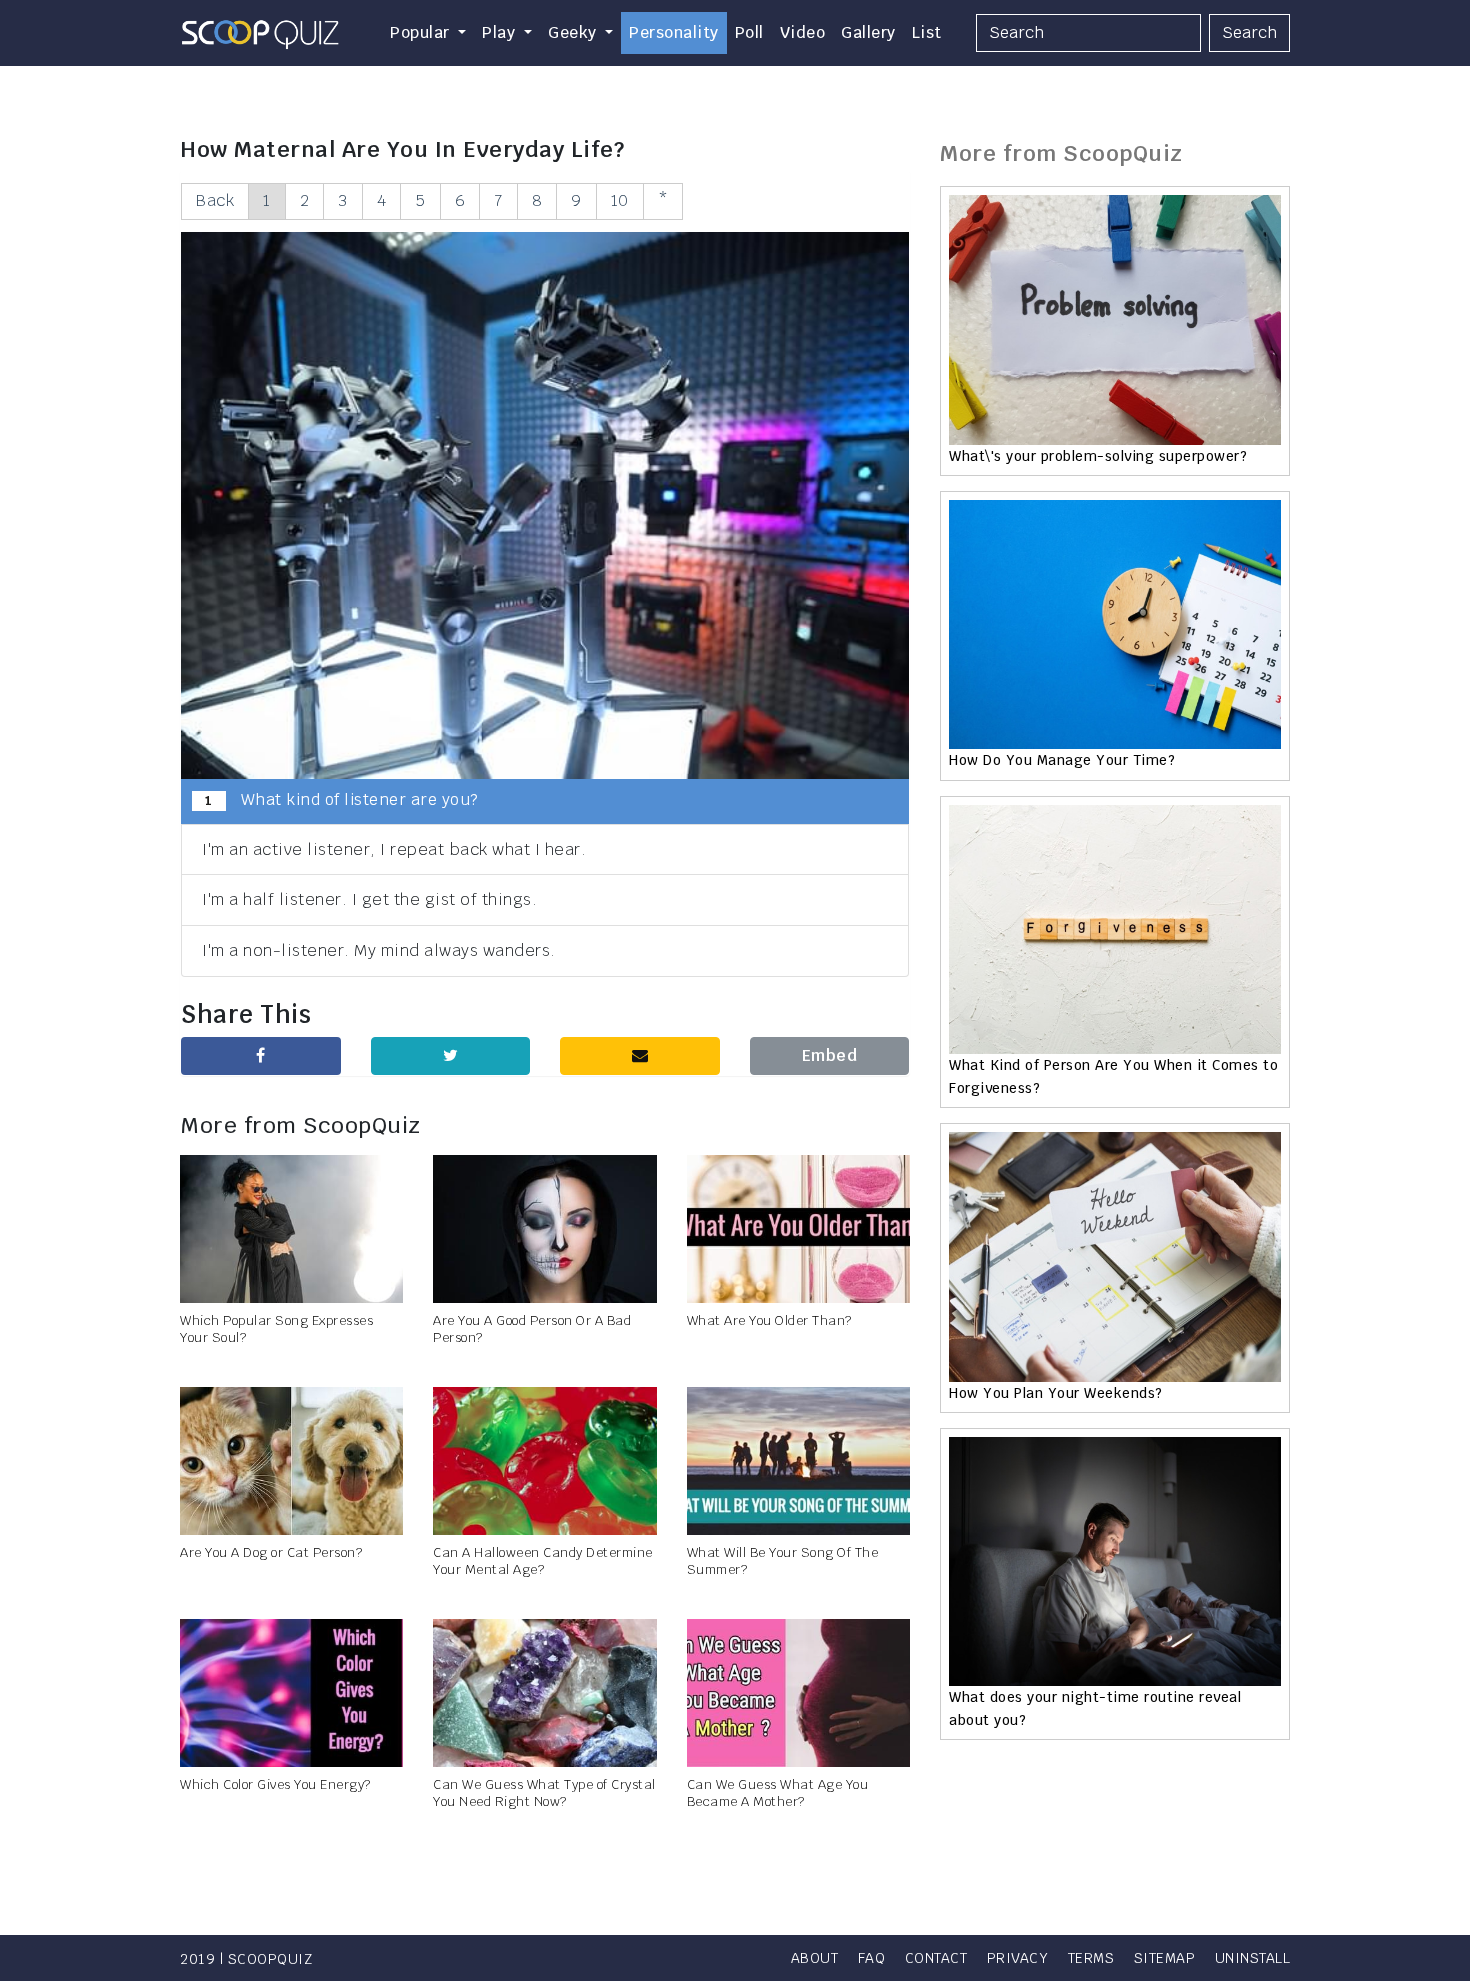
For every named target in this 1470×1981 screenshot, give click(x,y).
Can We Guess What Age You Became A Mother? (778, 1793)
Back (215, 200)
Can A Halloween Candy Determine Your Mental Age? (543, 1561)
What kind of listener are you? (341, 799)
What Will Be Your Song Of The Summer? (783, 1561)
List (927, 32)
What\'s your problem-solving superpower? (1098, 456)
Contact (936, 1958)
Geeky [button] (574, 32)
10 (620, 200)
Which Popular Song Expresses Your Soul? (276, 1329)
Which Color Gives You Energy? (275, 1784)
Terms (1091, 1958)
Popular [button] (422, 32)
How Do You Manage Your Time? (1062, 760)
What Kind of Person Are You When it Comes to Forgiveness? (1113, 1076)
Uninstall (1253, 1958)
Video (803, 32)
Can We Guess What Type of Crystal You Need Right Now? (544, 1793)
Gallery (868, 32)
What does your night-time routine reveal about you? (1095, 1708)
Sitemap (1165, 1958)
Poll (749, 32)
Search (1249, 32)
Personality (674, 32)
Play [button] (501, 32)
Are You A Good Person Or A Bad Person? (532, 1329)
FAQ (872, 1958)
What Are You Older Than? (769, 1320)
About (815, 1958)
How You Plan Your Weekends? (1056, 1393)
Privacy (1018, 1958)
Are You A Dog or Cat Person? (271, 1552)
